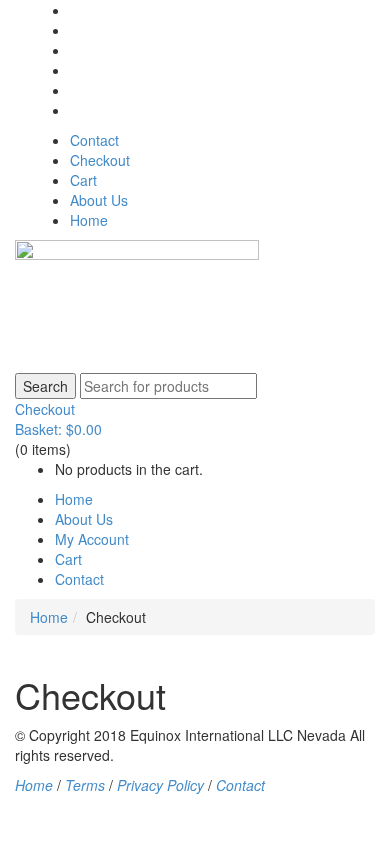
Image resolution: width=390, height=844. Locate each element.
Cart (83, 180)
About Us (99, 200)
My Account (92, 539)
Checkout (100, 160)
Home (89, 220)
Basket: (58, 429)
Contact (94, 140)
